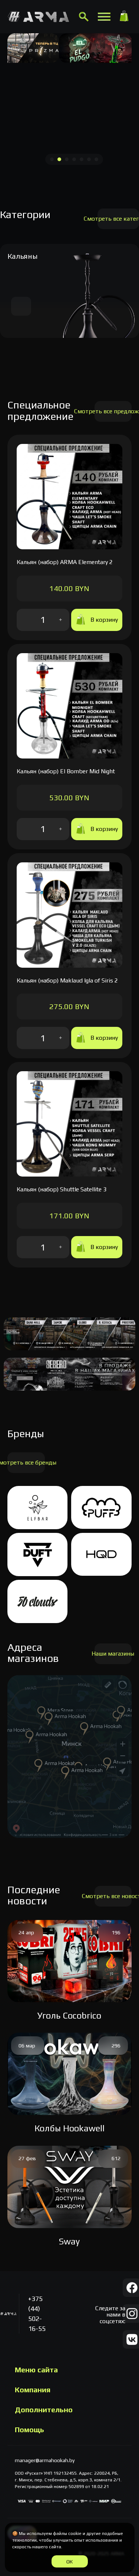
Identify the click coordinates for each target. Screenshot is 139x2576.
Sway (69, 2241)
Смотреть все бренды (26, 1462)
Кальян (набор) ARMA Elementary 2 (65, 562)
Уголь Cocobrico (69, 2015)
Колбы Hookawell (69, 2128)
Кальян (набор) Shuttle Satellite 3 (62, 1189)
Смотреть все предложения (113, 411)
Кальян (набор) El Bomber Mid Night (66, 771)
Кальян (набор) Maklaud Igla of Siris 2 (67, 980)
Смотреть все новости (113, 1896)
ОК (69, 2562)
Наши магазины (113, 1654)
